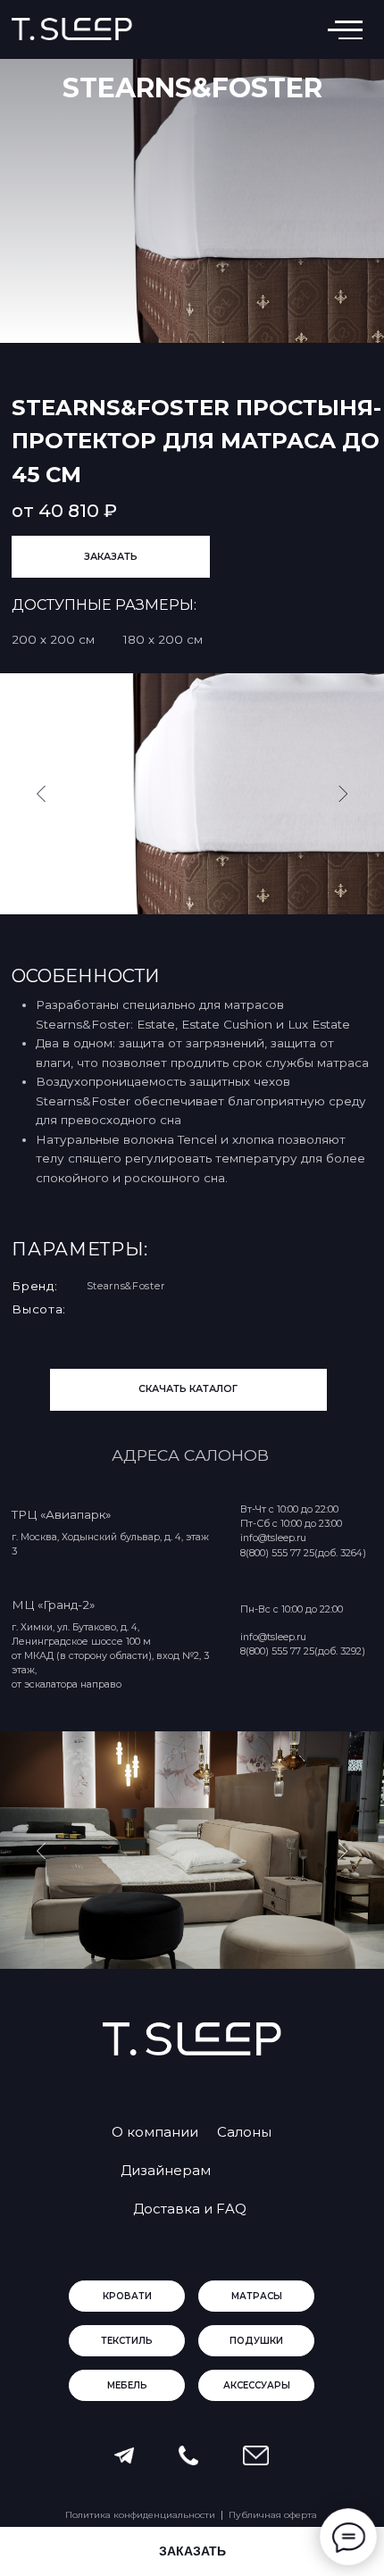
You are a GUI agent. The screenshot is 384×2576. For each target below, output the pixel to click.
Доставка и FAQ (190, 2209)
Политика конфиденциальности (140, 2515)
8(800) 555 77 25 (277, 1651)
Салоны (244, 2132)
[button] (111, 557)
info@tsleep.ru (273, 1637)
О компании (155, 2132)
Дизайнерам (166, 2170)
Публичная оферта (273, 2515)
